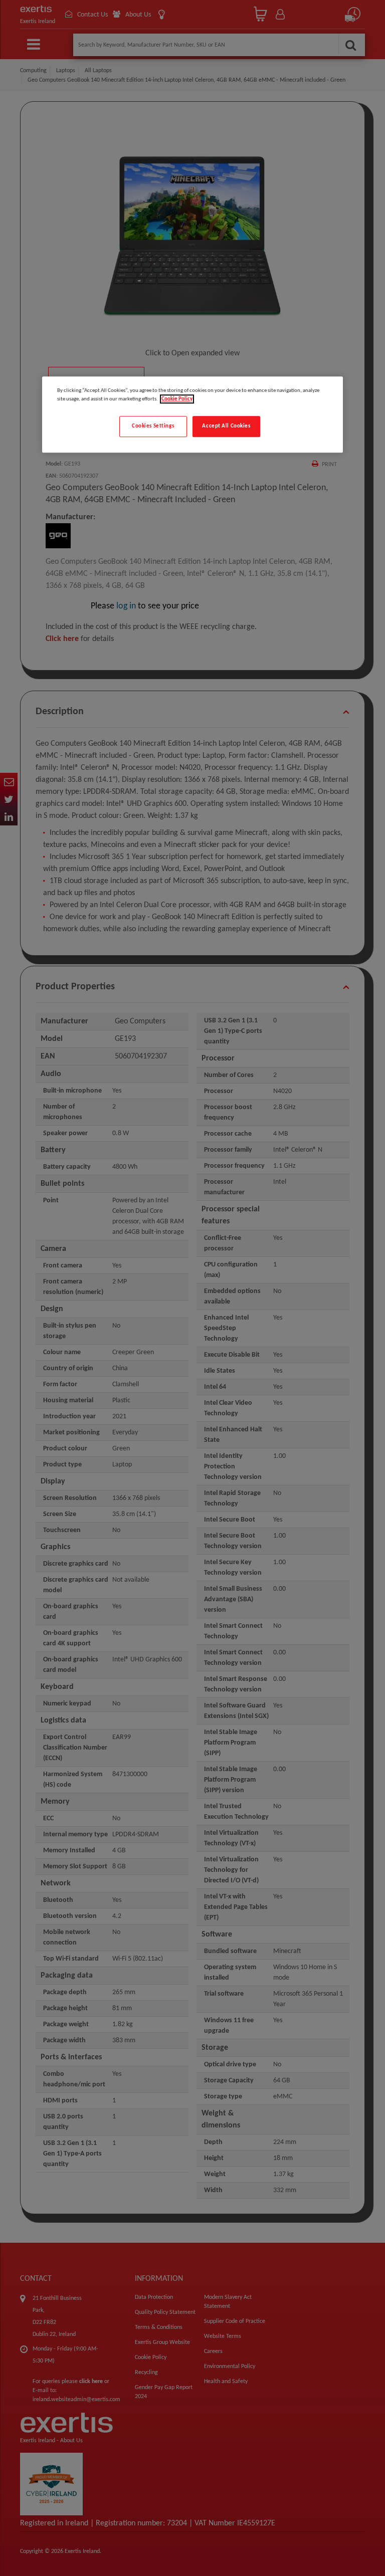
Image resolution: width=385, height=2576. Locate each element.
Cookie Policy (177, 399)
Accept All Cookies (226, 426)
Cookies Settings (153, 426)
